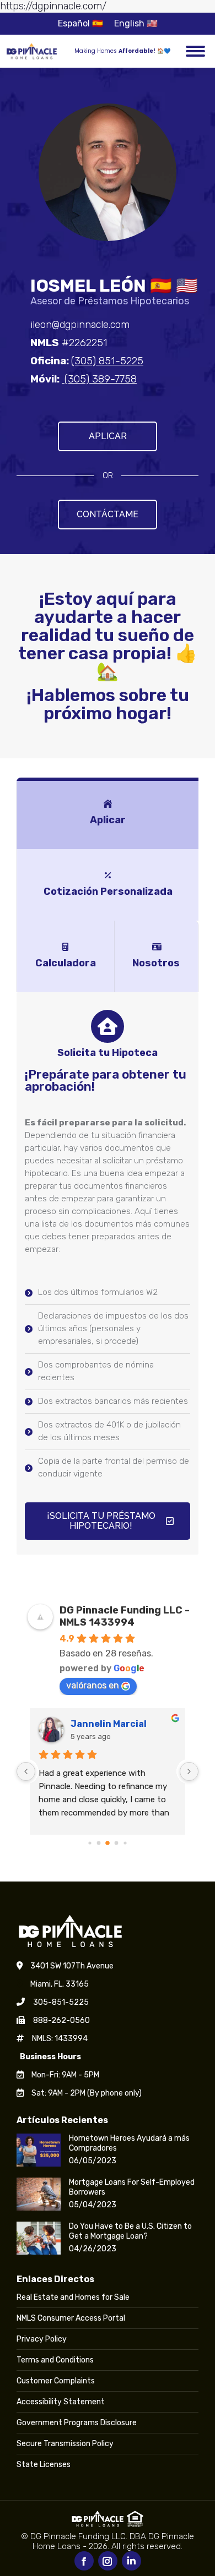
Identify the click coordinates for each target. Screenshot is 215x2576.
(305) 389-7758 (99, 379)
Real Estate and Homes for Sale (73, 2297)
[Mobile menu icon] (195, 51)
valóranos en (93, 1685)
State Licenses (44, 2465)
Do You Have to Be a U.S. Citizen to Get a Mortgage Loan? (130, 2231)
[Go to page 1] (99, 1843)
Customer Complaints (56, 2381)
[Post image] (39, 2150)
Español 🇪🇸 (80, 23)
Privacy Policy (42, 2339)
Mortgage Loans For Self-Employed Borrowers (132, 2187)
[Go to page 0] (90, 1843)
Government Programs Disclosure (77, 2423)
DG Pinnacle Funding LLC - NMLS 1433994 (125, 1616)
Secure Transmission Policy (65, 2444)
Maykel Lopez (101, 1724)
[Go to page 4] (125, 1843)
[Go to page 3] (117, 1843)
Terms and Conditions (55, 2360)
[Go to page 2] (108, 1843)
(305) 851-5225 (107, 361)
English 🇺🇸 (136, 23)
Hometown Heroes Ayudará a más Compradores (129, 2143)
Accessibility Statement (61, 2402)
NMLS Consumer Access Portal (71, 2318)
